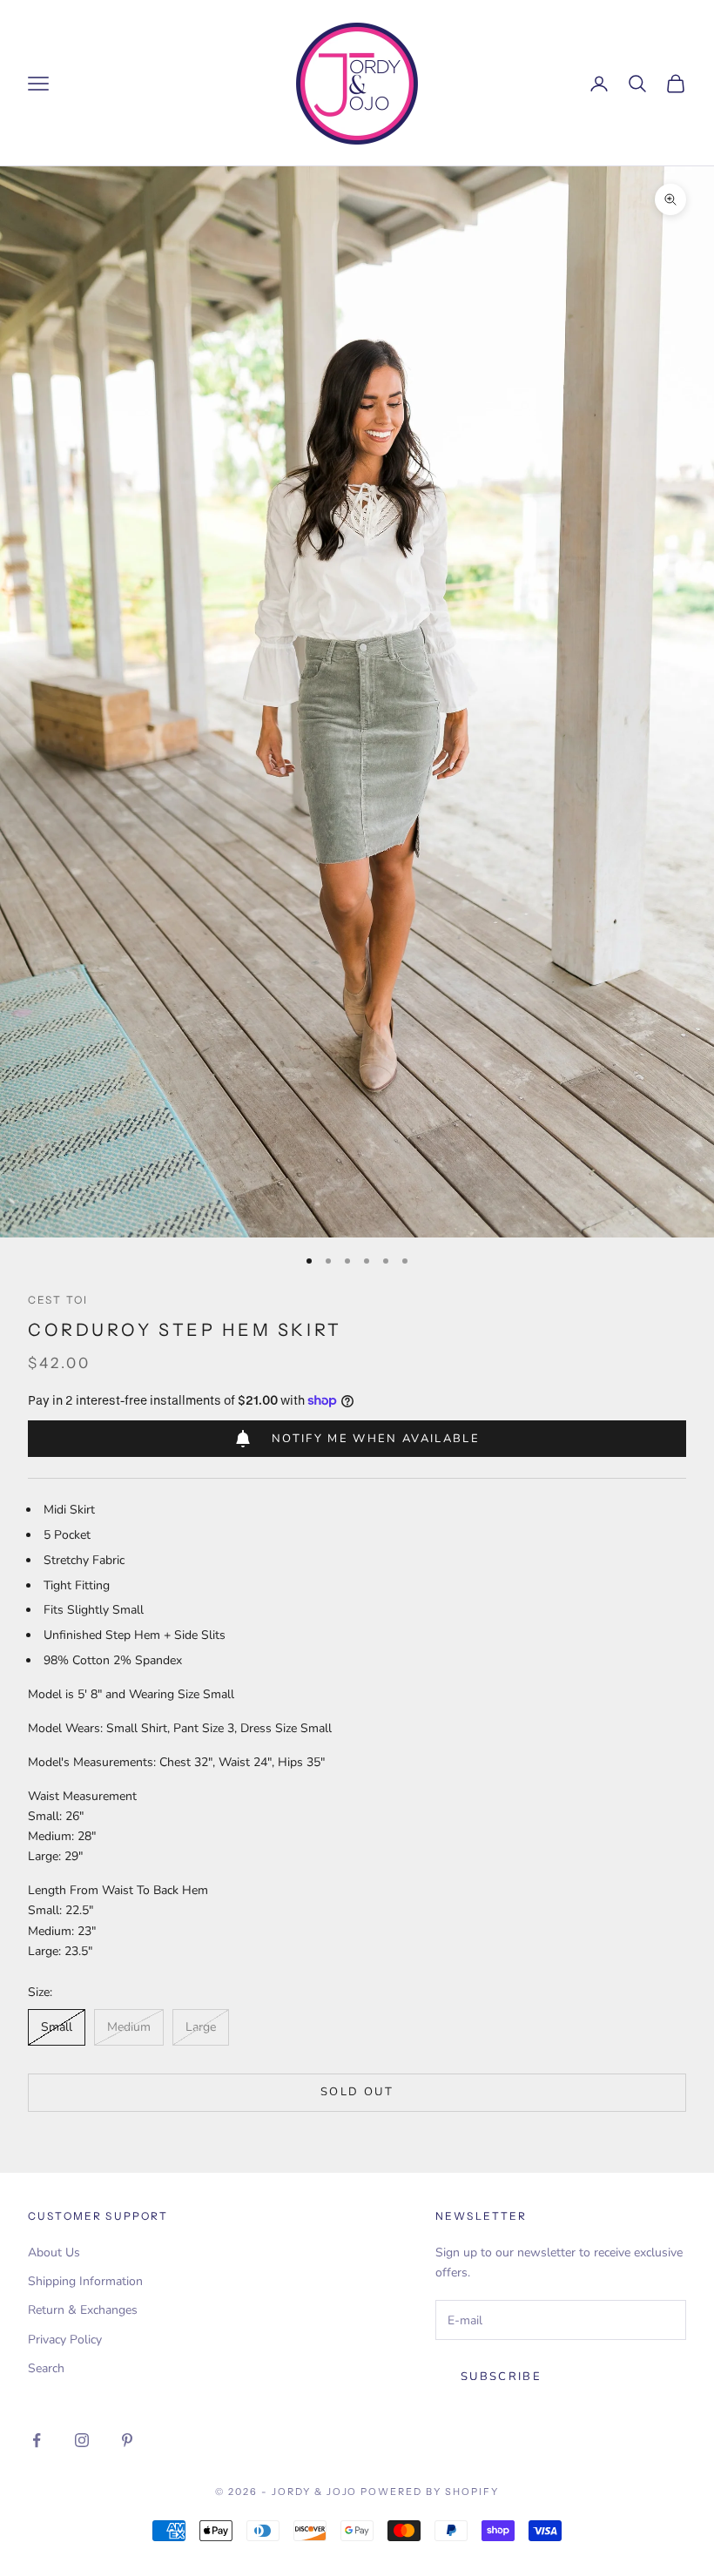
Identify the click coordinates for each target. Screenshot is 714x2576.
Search (46, 2368)
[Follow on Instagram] (82, 2440)
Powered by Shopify (430, 2492)
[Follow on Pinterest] (127, 2440)
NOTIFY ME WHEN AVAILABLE (376, 1439)
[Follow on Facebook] (37, 2440)
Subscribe (501, 2377)
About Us (54, 2252)
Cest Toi (58, 1300)
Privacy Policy (65, 2340)
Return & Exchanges (83, 2310)
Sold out (357, 2092)
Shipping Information (85, 2281)
